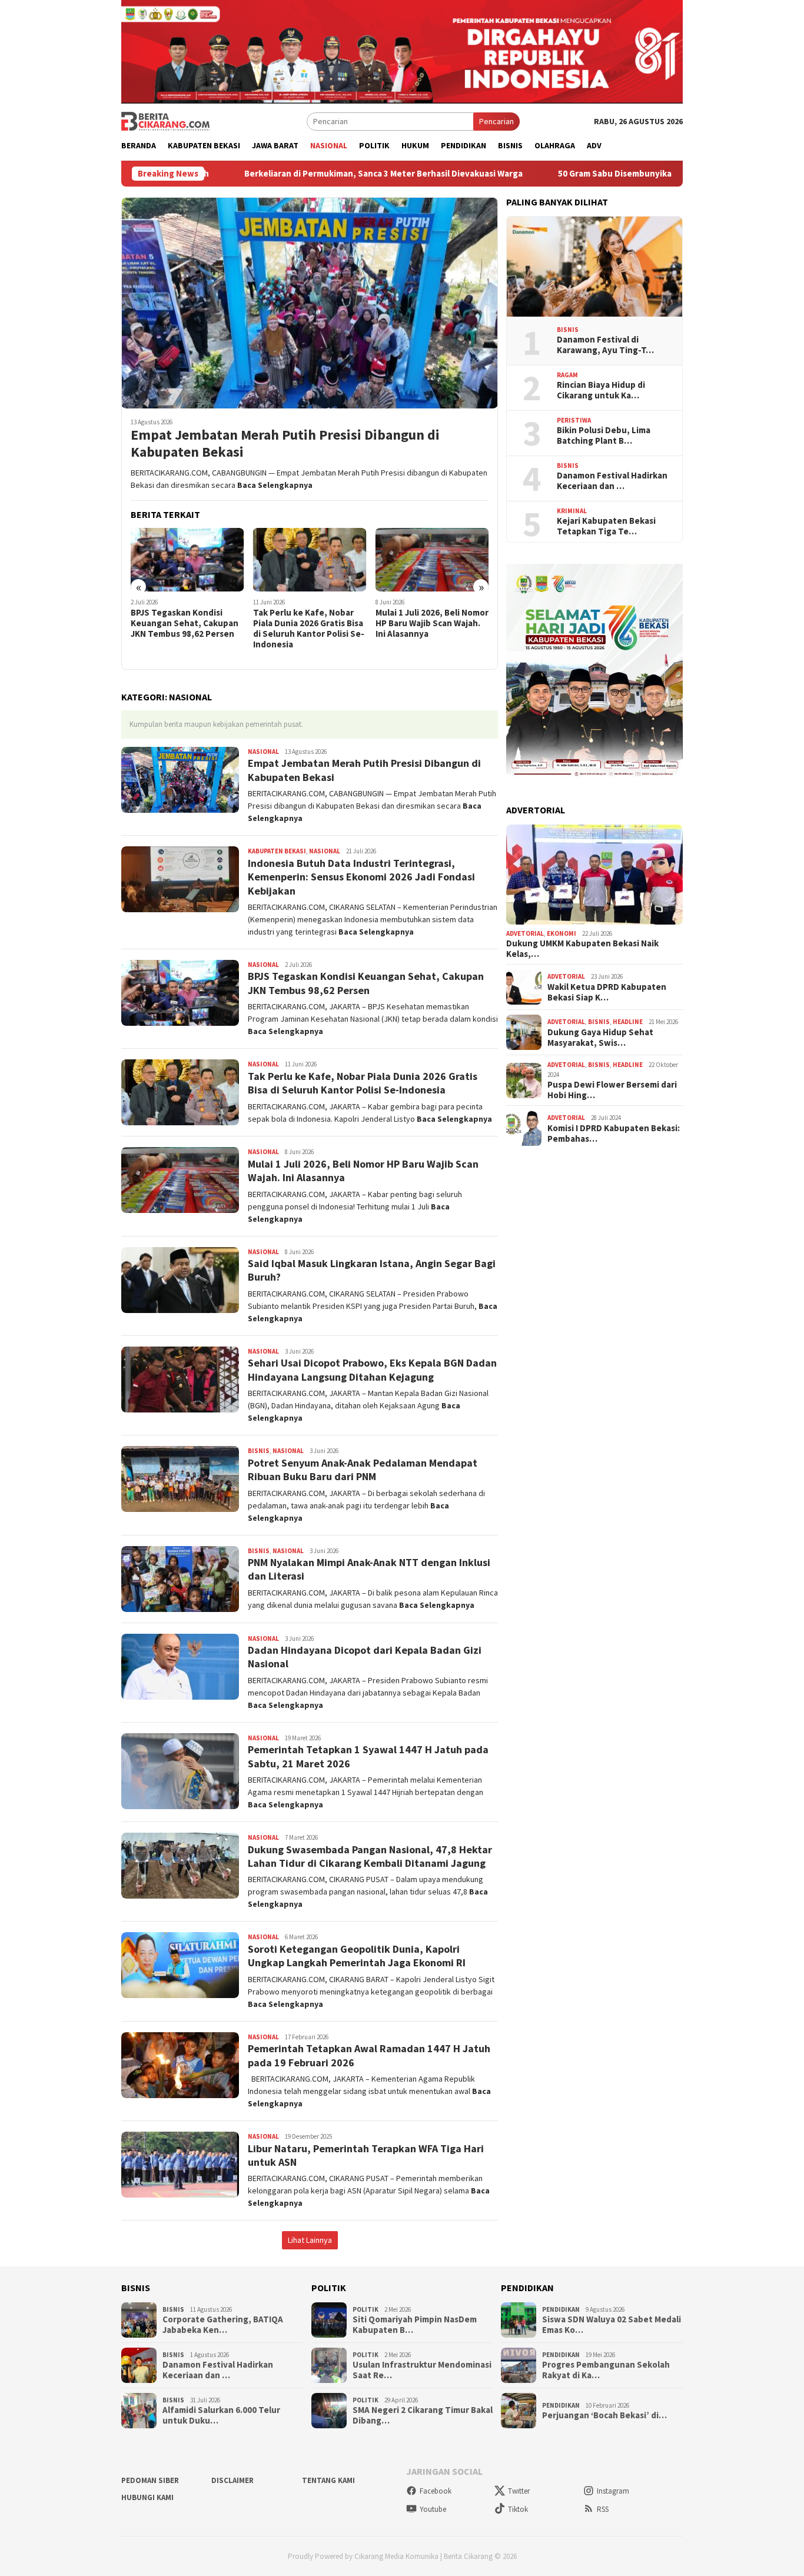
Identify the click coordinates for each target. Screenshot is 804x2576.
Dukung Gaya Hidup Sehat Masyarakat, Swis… (600, 1038)
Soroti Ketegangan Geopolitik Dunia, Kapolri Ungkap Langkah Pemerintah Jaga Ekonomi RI (357, 1956)
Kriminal (572, 511)
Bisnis (259, 1451)
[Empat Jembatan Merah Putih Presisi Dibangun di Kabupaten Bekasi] (310, 303)
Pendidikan (561, 2309)
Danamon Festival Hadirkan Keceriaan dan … (612, 481)
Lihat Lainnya (310, 2240)
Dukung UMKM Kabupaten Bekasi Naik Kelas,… (582, 949)
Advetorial (525, 933)
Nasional (263, 752)
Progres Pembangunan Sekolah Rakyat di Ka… (606, 2370)
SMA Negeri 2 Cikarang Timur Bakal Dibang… (423, 2415)
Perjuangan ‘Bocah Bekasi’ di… (604, 2415)
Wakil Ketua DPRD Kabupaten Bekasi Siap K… (607, 992)
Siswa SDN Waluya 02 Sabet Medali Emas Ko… (612, 2325)
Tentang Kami (328, 2480)
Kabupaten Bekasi (277, 851)
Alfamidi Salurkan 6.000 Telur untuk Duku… (221, 2415)
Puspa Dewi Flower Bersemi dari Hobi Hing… (612, 1090)
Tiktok (518, 2509)
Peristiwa (574, 420)
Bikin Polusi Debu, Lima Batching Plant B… (604, 436)
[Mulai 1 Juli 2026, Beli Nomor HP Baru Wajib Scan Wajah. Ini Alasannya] (432, 560)
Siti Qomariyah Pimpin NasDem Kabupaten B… (415, 2325)
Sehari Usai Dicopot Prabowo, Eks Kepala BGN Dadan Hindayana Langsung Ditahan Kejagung (372, 1370)
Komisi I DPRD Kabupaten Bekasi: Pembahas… (614, 1134)
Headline (628, 1022)
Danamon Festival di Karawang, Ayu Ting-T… (605, 345)
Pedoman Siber (150, 2480)
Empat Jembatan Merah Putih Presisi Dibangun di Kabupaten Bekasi (285, 444)
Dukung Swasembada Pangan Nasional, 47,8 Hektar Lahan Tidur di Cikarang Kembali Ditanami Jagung (370, 1856)
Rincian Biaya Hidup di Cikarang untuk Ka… (601, 390)
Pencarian (496, 121)
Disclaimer (232, 2480)
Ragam (567, 375)
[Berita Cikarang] (165, 121)
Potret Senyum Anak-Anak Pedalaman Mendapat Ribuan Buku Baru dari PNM (363, 1470)
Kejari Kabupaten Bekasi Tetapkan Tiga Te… (606, 526)
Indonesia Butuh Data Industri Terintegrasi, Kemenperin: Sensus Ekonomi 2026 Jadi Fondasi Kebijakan (361, 877)
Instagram (613, 2491)
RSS (603, 2509)
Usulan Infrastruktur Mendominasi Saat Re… (422, 2370)
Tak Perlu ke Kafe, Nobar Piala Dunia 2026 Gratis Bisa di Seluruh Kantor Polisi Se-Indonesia (309, 629)
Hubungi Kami (147, 2497)
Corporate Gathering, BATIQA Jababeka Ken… (223, 2325)
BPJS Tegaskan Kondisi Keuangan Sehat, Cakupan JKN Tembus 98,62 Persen (185, 623)
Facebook (436, 2491)
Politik (366, 2309)
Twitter (519, 2491)
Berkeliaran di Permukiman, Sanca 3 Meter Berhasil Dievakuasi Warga (281, 174)
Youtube (433, 2509)
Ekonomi (562, 933)
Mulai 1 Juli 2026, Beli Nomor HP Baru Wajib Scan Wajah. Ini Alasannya (432, 623)
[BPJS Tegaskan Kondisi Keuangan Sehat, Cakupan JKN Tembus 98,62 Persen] (187, 560)
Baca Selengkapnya (275, 485)
